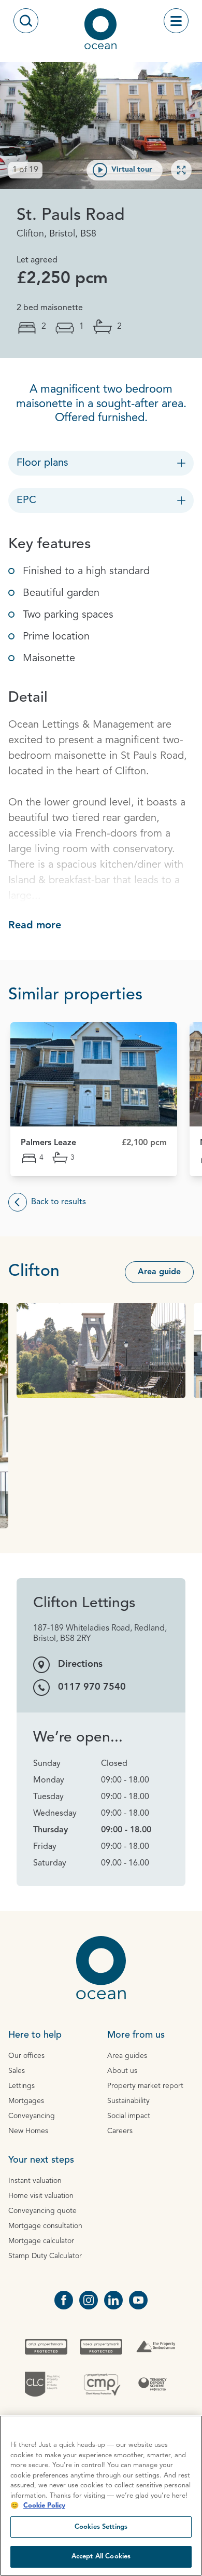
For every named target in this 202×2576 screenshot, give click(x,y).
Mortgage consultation (45, 2226)
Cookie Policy (44, 2506)
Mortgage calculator (41, 2241)
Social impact (129, 2116)
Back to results (59, 1202)
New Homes (28, 2131)
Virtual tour (132, 170)
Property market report (145, 2086)
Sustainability (128, 2101)
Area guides (127, 2056)
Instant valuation (35, 2181)
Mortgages (26, 2101)
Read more (35, 926)
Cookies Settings (101, 2527)
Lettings (21, 2086)
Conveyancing (32, 2116)
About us (122, 2071)
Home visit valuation (41, 2196)
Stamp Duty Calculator (45, 2256)
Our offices (26, 2056)
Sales (17, 2071)
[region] (101, 2496)
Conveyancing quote (42, 2211)
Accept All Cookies (101, 2557)
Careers (120, 2131)
